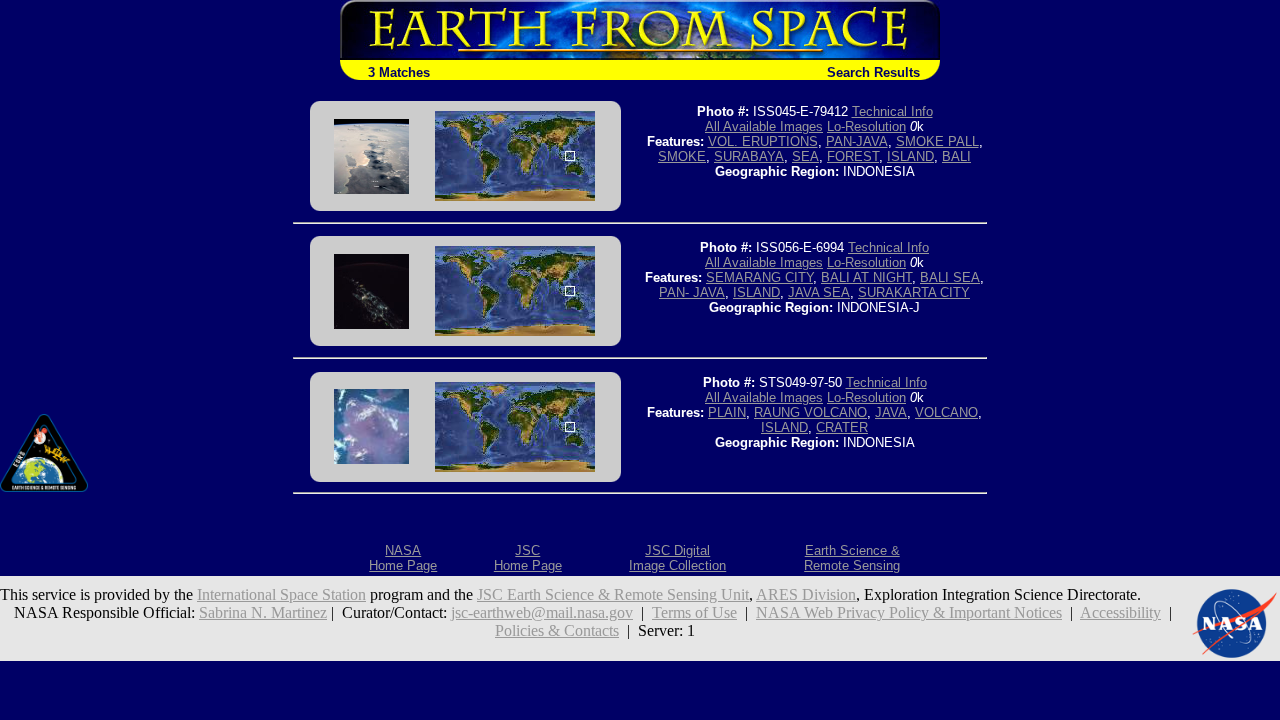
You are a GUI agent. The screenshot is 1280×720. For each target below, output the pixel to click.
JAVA (891, 412)
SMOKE (682, 156)
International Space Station (281, 594)
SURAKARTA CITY (914, 292)
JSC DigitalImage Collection (677, 558)
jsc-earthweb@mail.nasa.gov (542, 612)
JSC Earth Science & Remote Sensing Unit (613, 594)
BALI (956, 156)
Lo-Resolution (866, 126)
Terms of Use (694, 612)
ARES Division (806, 594)
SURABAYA (749, 156)
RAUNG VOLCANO (810, 412)
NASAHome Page (403, 558)
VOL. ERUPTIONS (763, 141)
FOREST (853, 156)
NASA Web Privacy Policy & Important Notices (909, 612)
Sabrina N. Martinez (263, 612)
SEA (805, 156)
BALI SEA (950, 277)
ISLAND (910, 156)
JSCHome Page (528, 558)
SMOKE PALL (937, 141)
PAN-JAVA (857, 141)
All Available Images (764, 126)
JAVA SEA (819, 292)
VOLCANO (946, 412)
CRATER (842, 427)
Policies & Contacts (557, 630)
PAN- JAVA (692, 292)
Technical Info (892, 111)
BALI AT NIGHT (866, 277)
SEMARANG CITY (759, 277)
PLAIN (727, 412)
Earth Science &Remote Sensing (852, 558)
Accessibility (1120, 612)
